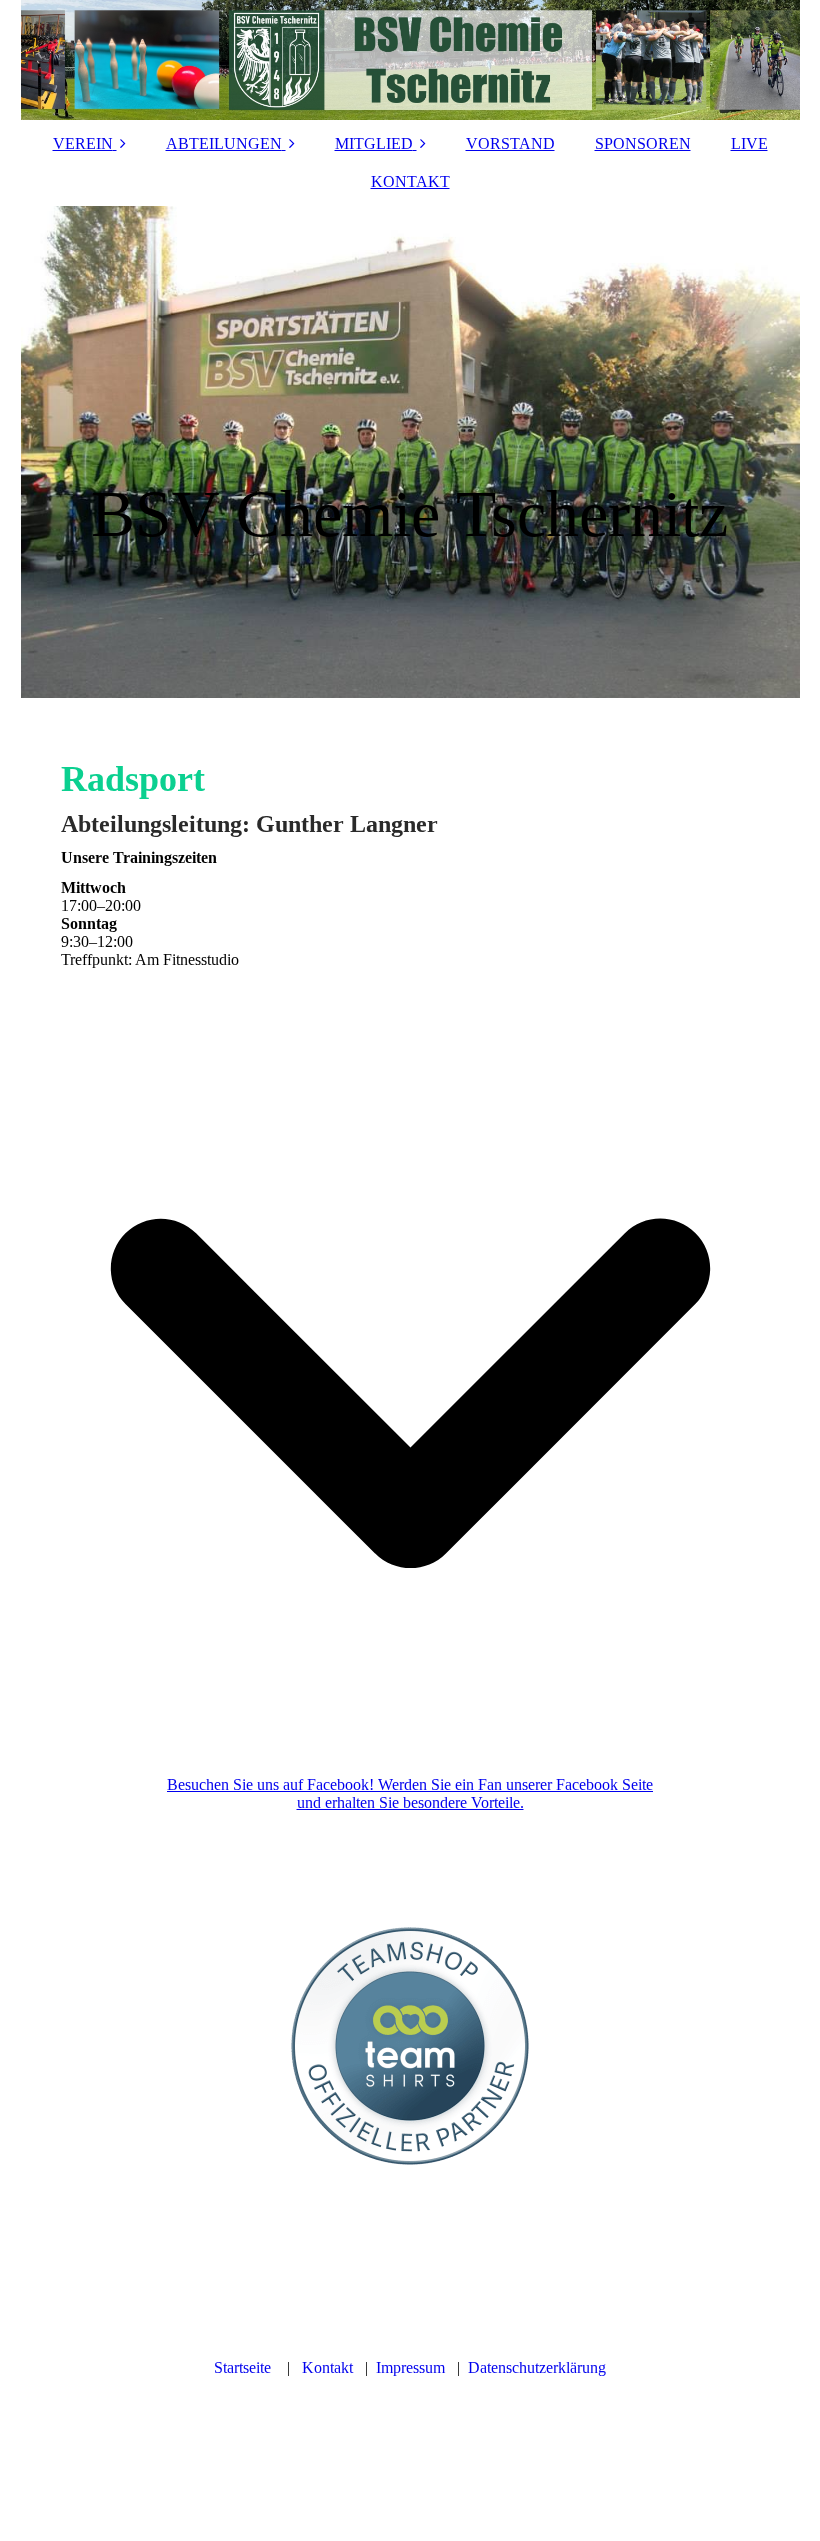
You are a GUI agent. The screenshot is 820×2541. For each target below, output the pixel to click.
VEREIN (83, 143)
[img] (410, 60)
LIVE (749, 143)
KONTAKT (410, 181)
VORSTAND (510, 143)
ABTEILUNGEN (224, 143)
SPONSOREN (643, 143)
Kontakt (327, 2367)
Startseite (242, 2367)
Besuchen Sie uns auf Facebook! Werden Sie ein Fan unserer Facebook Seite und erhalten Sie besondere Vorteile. (410, 1793)
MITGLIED (374, 143)
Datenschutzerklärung (537, 2367)
